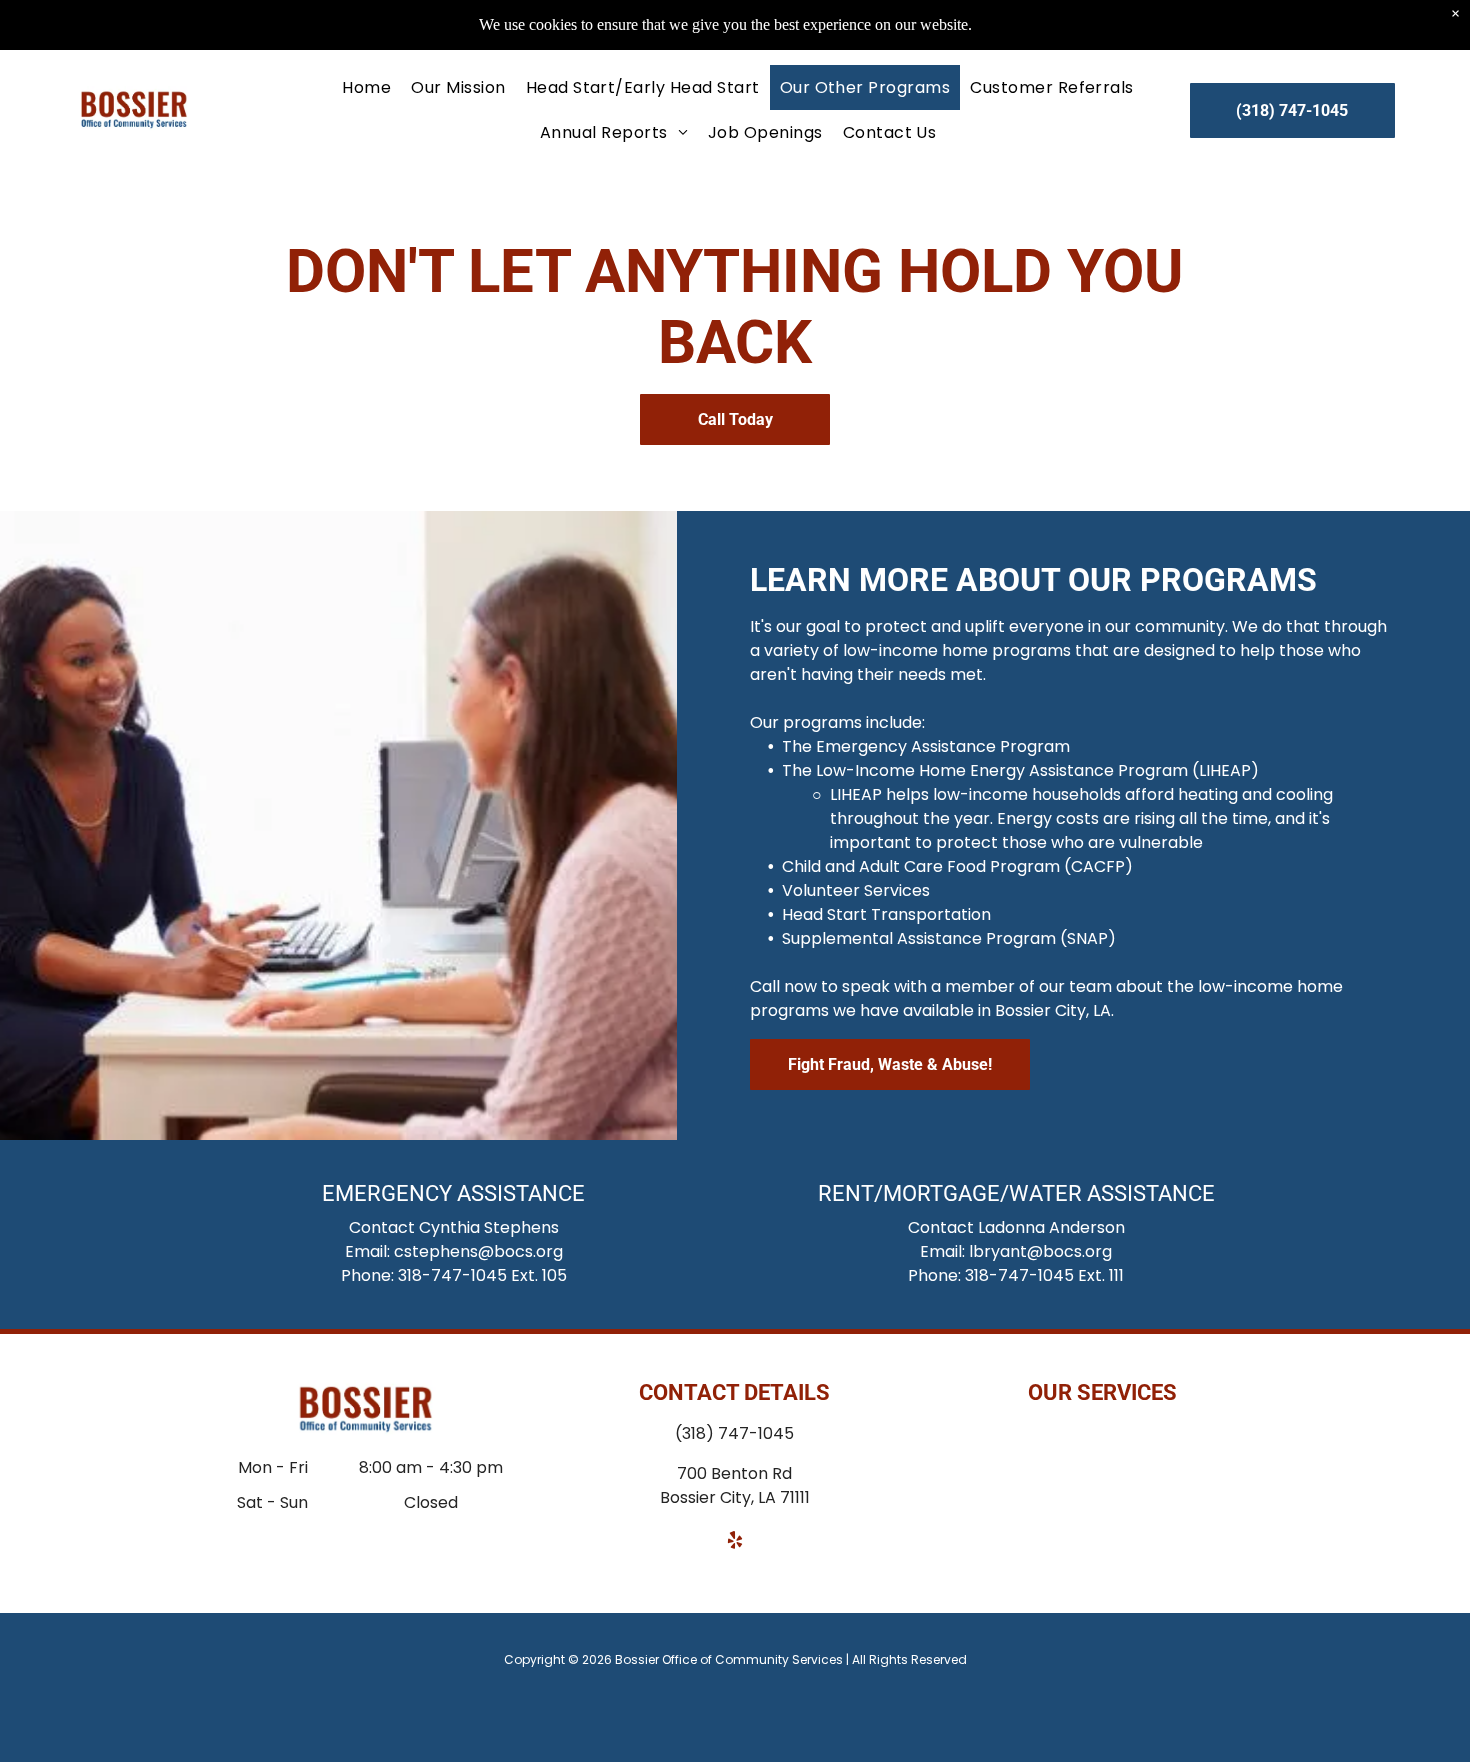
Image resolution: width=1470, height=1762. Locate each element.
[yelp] (734, 1542)
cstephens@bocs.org (478, 1251)
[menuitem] (366, 87)
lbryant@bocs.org (1040, 1251)
